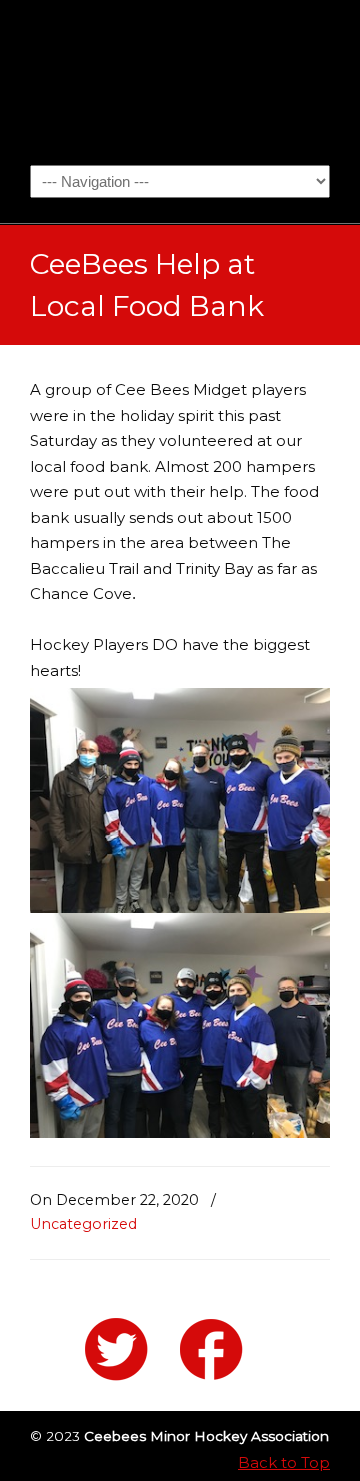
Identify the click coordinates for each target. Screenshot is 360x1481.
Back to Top (284, 1462)
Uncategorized (83, 1224)
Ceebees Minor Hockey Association (180, 81)
